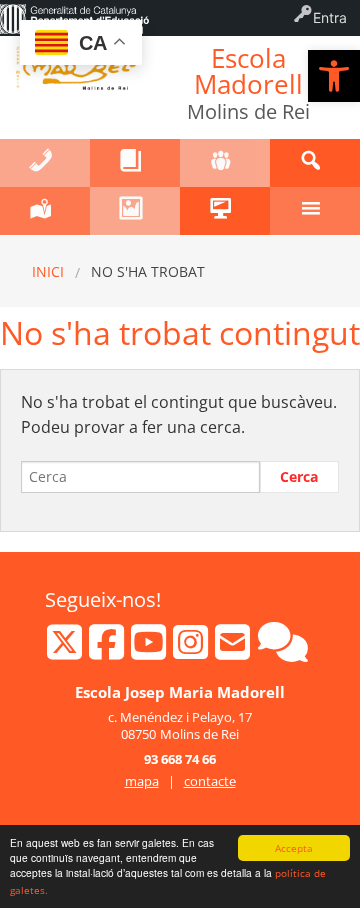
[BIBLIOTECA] (135, 163)
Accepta (294, 848)
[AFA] (225, 163)
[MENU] (315, 211)
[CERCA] (315, 163)
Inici (48, 271)
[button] (334, 76)
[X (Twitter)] (66, 651)
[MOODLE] (225, 211)
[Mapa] (45, 211)
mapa (142, 781)
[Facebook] (108, 651)
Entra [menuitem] (330, 17)
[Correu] (234, 651)
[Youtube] (150, 651)
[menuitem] (74, 18)
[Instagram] (192, 651)
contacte (210, 781)
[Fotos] (135, 211)
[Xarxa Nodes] (283, 651)
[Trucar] (45, 163)
